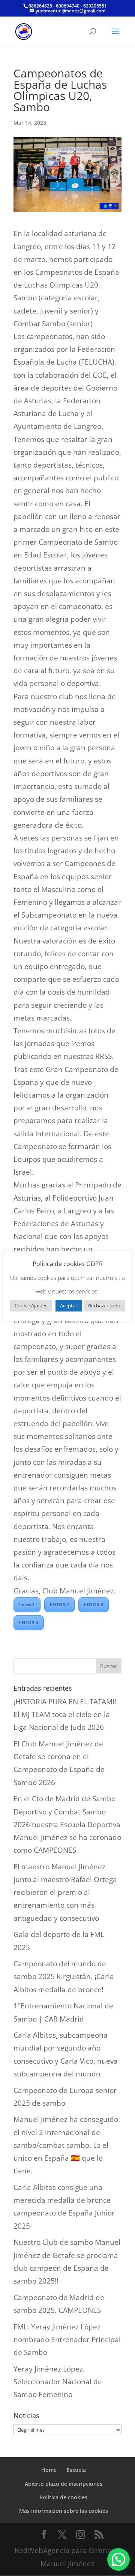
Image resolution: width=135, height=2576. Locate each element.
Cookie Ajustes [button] (31, 1305)
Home (49, 2470)
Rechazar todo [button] (104, 1305)
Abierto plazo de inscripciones (64, 2484)
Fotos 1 (27, 1605)
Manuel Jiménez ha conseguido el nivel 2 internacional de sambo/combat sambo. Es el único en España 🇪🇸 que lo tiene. (66, 2145)
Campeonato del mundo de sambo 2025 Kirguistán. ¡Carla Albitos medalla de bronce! (64, 1976)
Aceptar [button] (69, 1305)
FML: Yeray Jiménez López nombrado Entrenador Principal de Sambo (67, 2340)
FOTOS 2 (59, 1605)
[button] (118, 2559)
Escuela (76, 2470)
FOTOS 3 (94, 1605)
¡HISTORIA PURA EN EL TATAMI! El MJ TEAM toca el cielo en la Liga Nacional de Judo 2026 (65, 1714)
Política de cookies (63, 2497)
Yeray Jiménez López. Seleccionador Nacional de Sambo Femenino (58, 2382)
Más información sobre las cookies (64, 2511)
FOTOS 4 (29, 1623)
